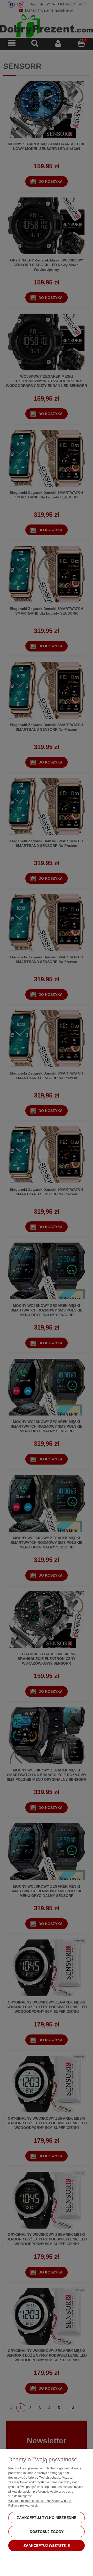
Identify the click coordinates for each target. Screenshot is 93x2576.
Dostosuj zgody (47, 2532)
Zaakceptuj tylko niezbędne (47, 2518)
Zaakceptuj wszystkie (47, 2546)
